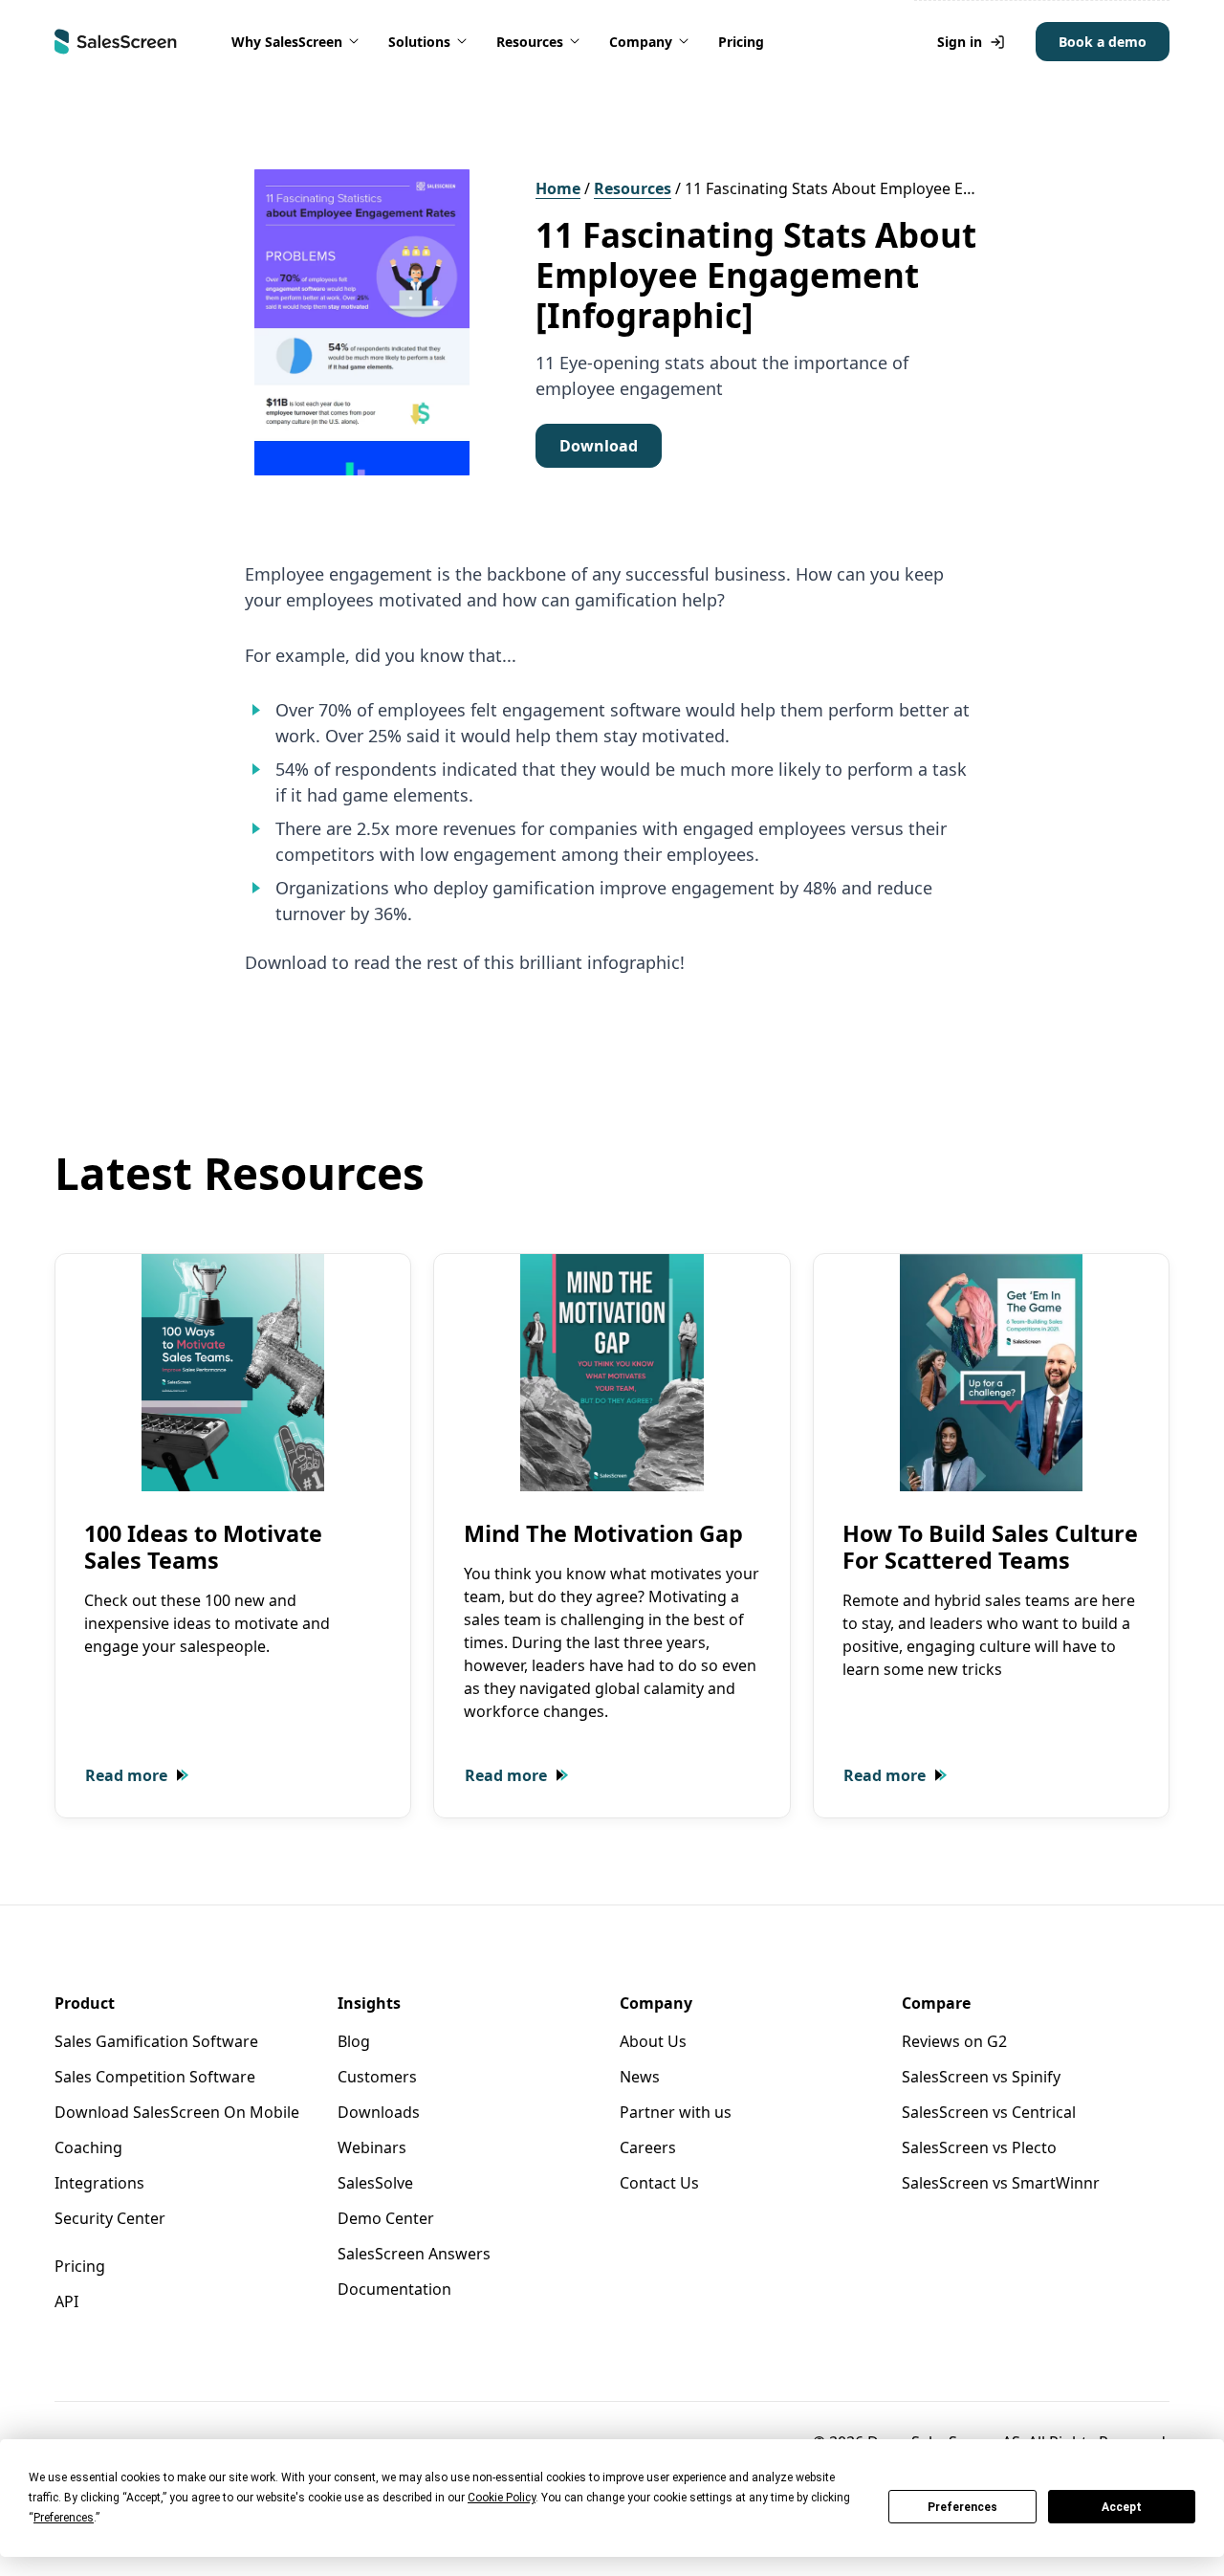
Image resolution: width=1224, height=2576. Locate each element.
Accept (1122, 2507)
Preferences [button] (64, 2518)
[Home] (116, 42)
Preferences (962, 2507)
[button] (296, 42)
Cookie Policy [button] (502, 2498)
